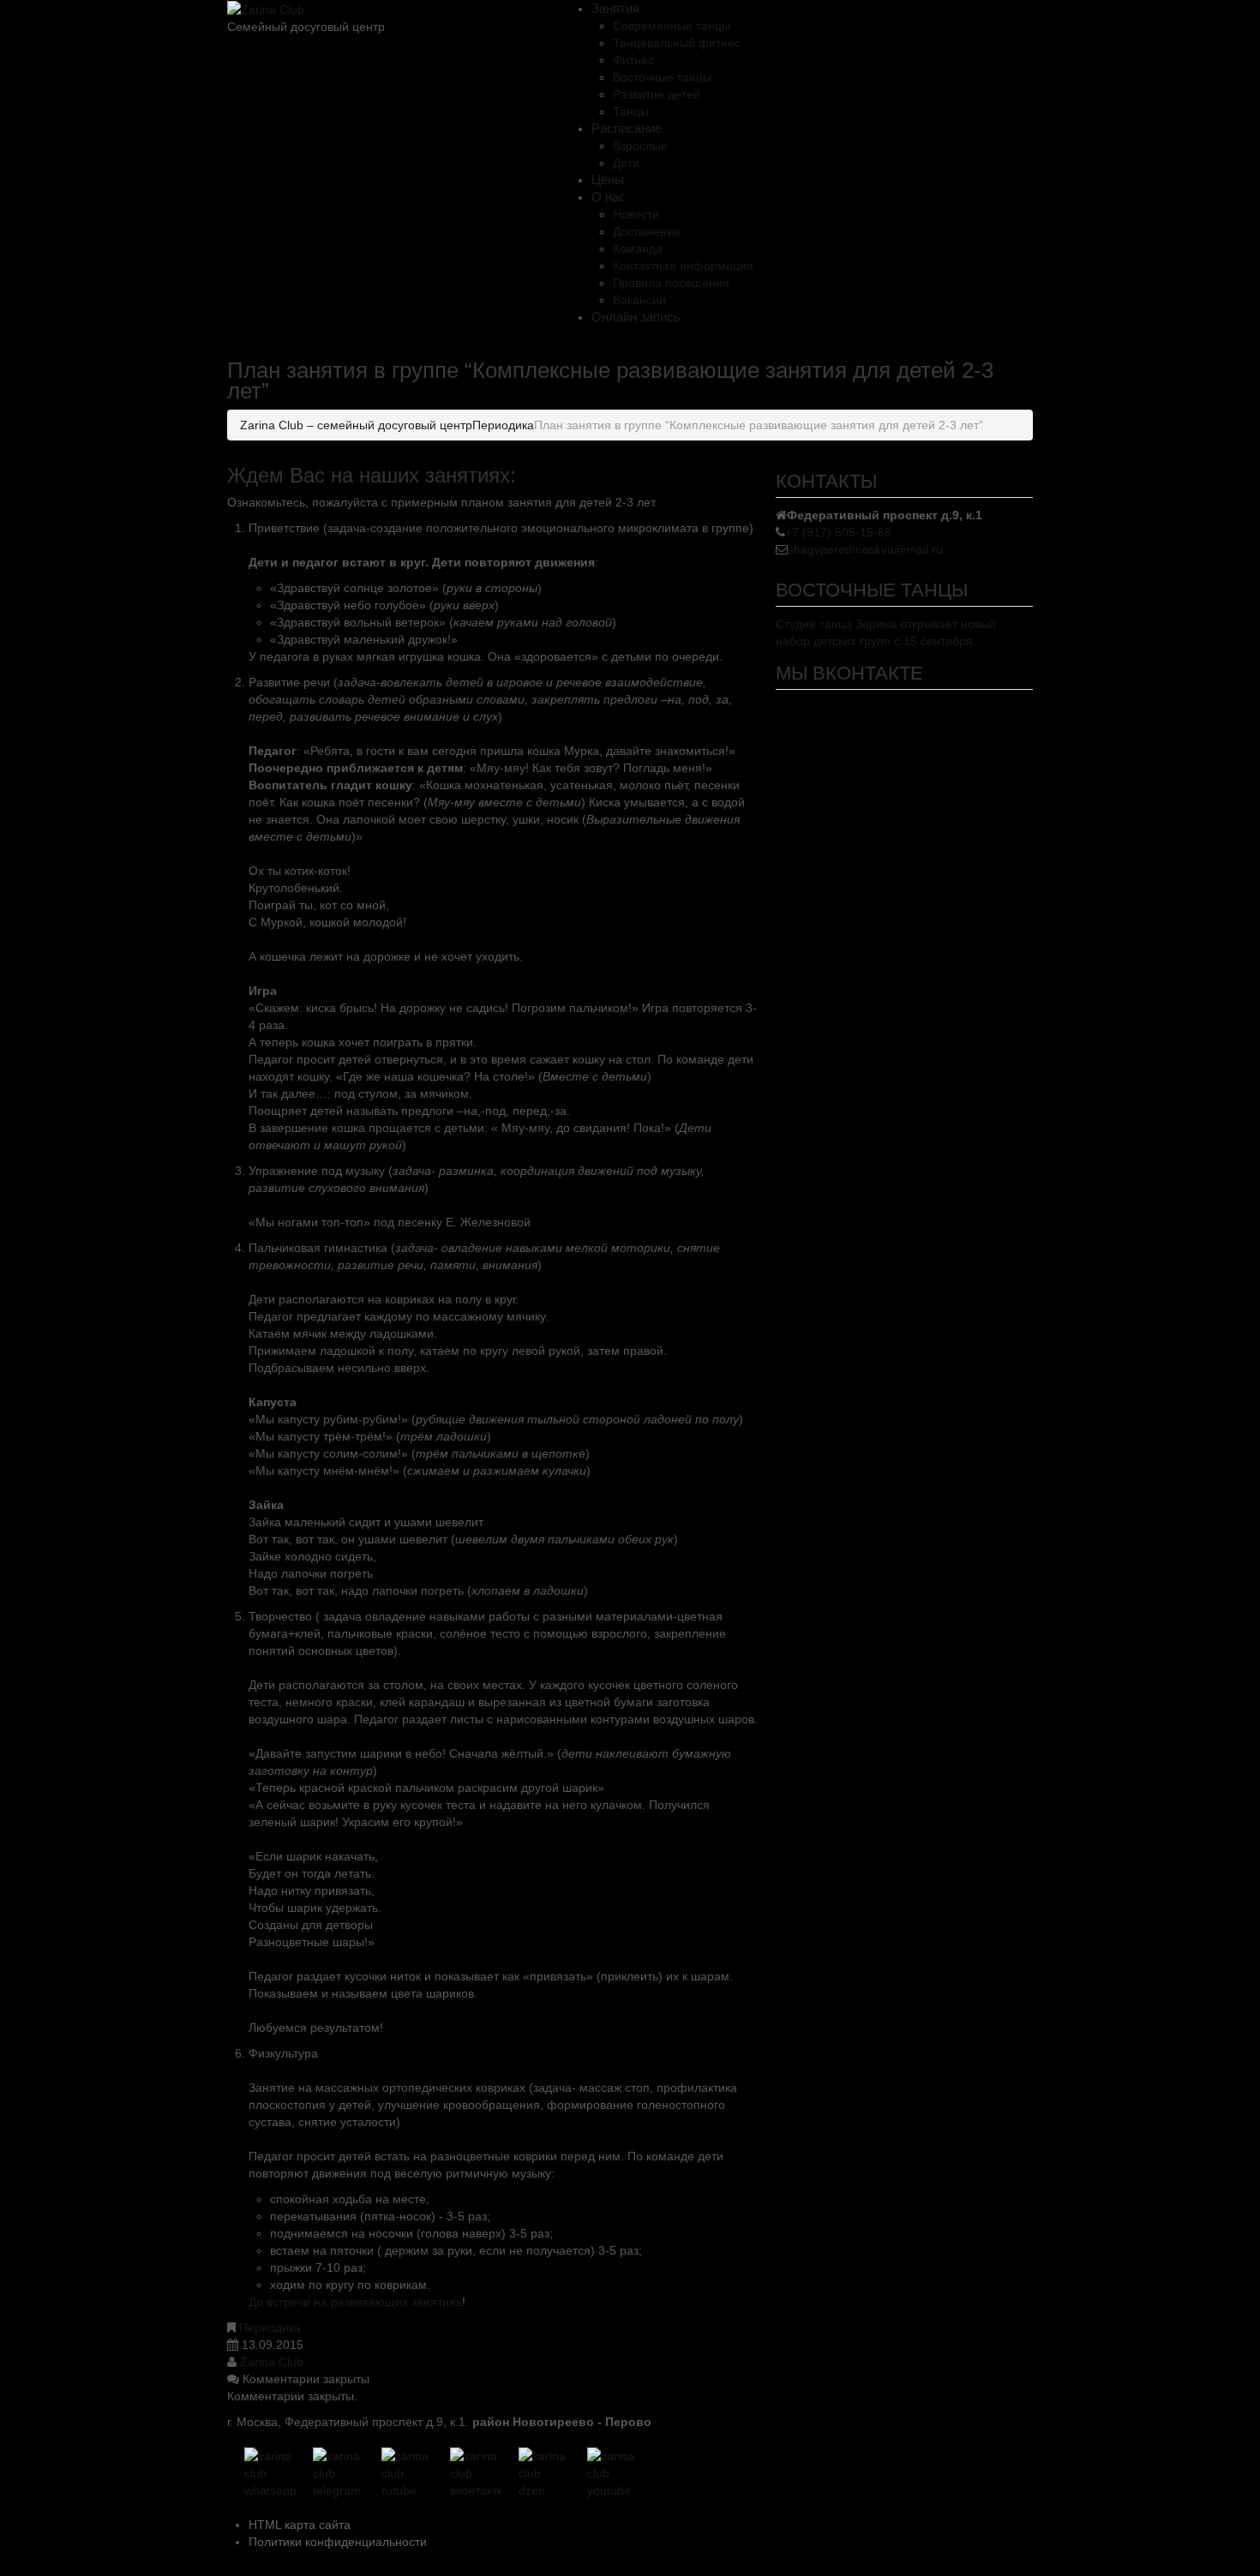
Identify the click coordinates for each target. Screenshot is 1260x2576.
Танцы (631, 111)
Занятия (615, 8)
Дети (626, 163)
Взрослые (640, 146)
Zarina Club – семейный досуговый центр (356, 425)
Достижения (647, 231)
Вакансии (639, 300)
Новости (636, 214)
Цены (608, 180)
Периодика (503, 425)
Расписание (627, 128)
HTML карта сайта (300, 2525)
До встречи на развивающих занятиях (355, 2302)
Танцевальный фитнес (677, 43)
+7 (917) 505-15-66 (838, 532)
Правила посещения (671, 283)
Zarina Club (272, 2362)
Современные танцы (672, 26)
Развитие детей (657, 94)
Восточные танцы (662, 77)
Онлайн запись (636, 317)
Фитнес (633, 60)
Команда (638, 249)
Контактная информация (683, 266)
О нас (609, 197)
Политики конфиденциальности (338, 2542)
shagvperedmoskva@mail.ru (865, 549)
